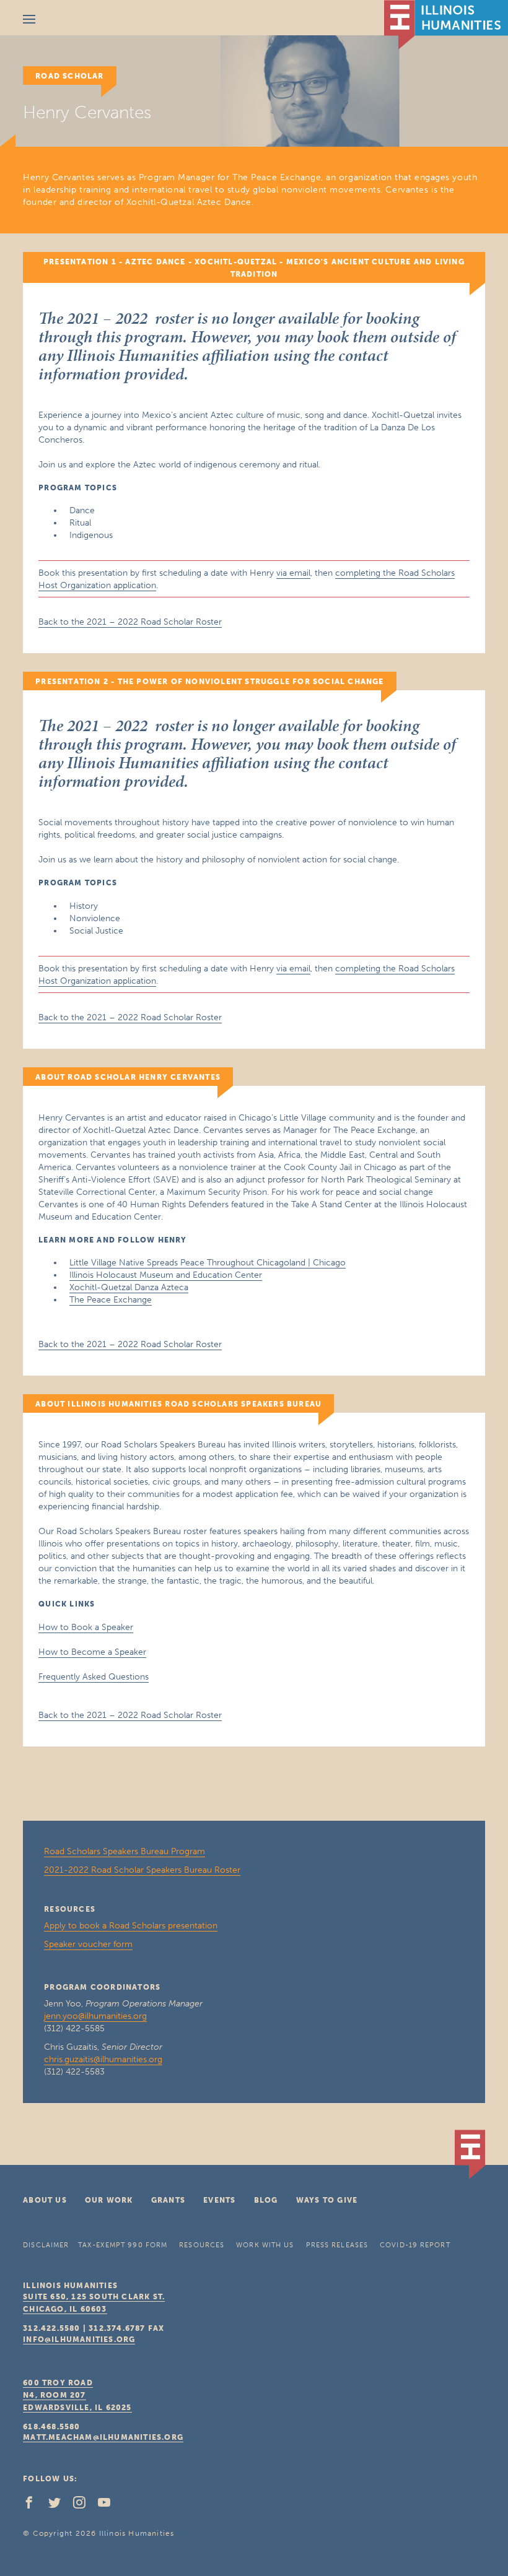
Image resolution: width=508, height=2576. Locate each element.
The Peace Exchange (111, 1300)
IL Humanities (446, 25)
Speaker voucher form (88, 1944)
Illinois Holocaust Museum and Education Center (166, 1275)
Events (219, 2200)
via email (293, 573)
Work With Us (265, 2245)
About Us (45, 2200)
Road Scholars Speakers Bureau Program (125, 1851)
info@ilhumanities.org (79, 2340)
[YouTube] (109, 2505)
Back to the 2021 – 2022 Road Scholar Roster (130, 622)
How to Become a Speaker (92, 1652)
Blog (266, 2200)
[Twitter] (59, 2505)
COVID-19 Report (415, 2245)
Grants (168, 2200)
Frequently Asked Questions (94, 1677)
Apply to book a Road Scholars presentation (131, 1926)
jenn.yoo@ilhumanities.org (95, 2016)
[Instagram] (84, 2505)
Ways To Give (327, 2200)
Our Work (109, 2200)
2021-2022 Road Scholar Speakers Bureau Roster (142, 1870)
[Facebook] (34, 2505)
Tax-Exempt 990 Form (123, 2245)
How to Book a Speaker (86, 1627)
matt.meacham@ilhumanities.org (103, 2437)
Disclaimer (46, 2245)
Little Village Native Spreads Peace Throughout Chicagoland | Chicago (208, 1263)
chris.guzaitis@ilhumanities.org (103, 2059)
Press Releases (337, 2245)
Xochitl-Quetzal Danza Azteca (129, 1287)
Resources (202, 2245)
